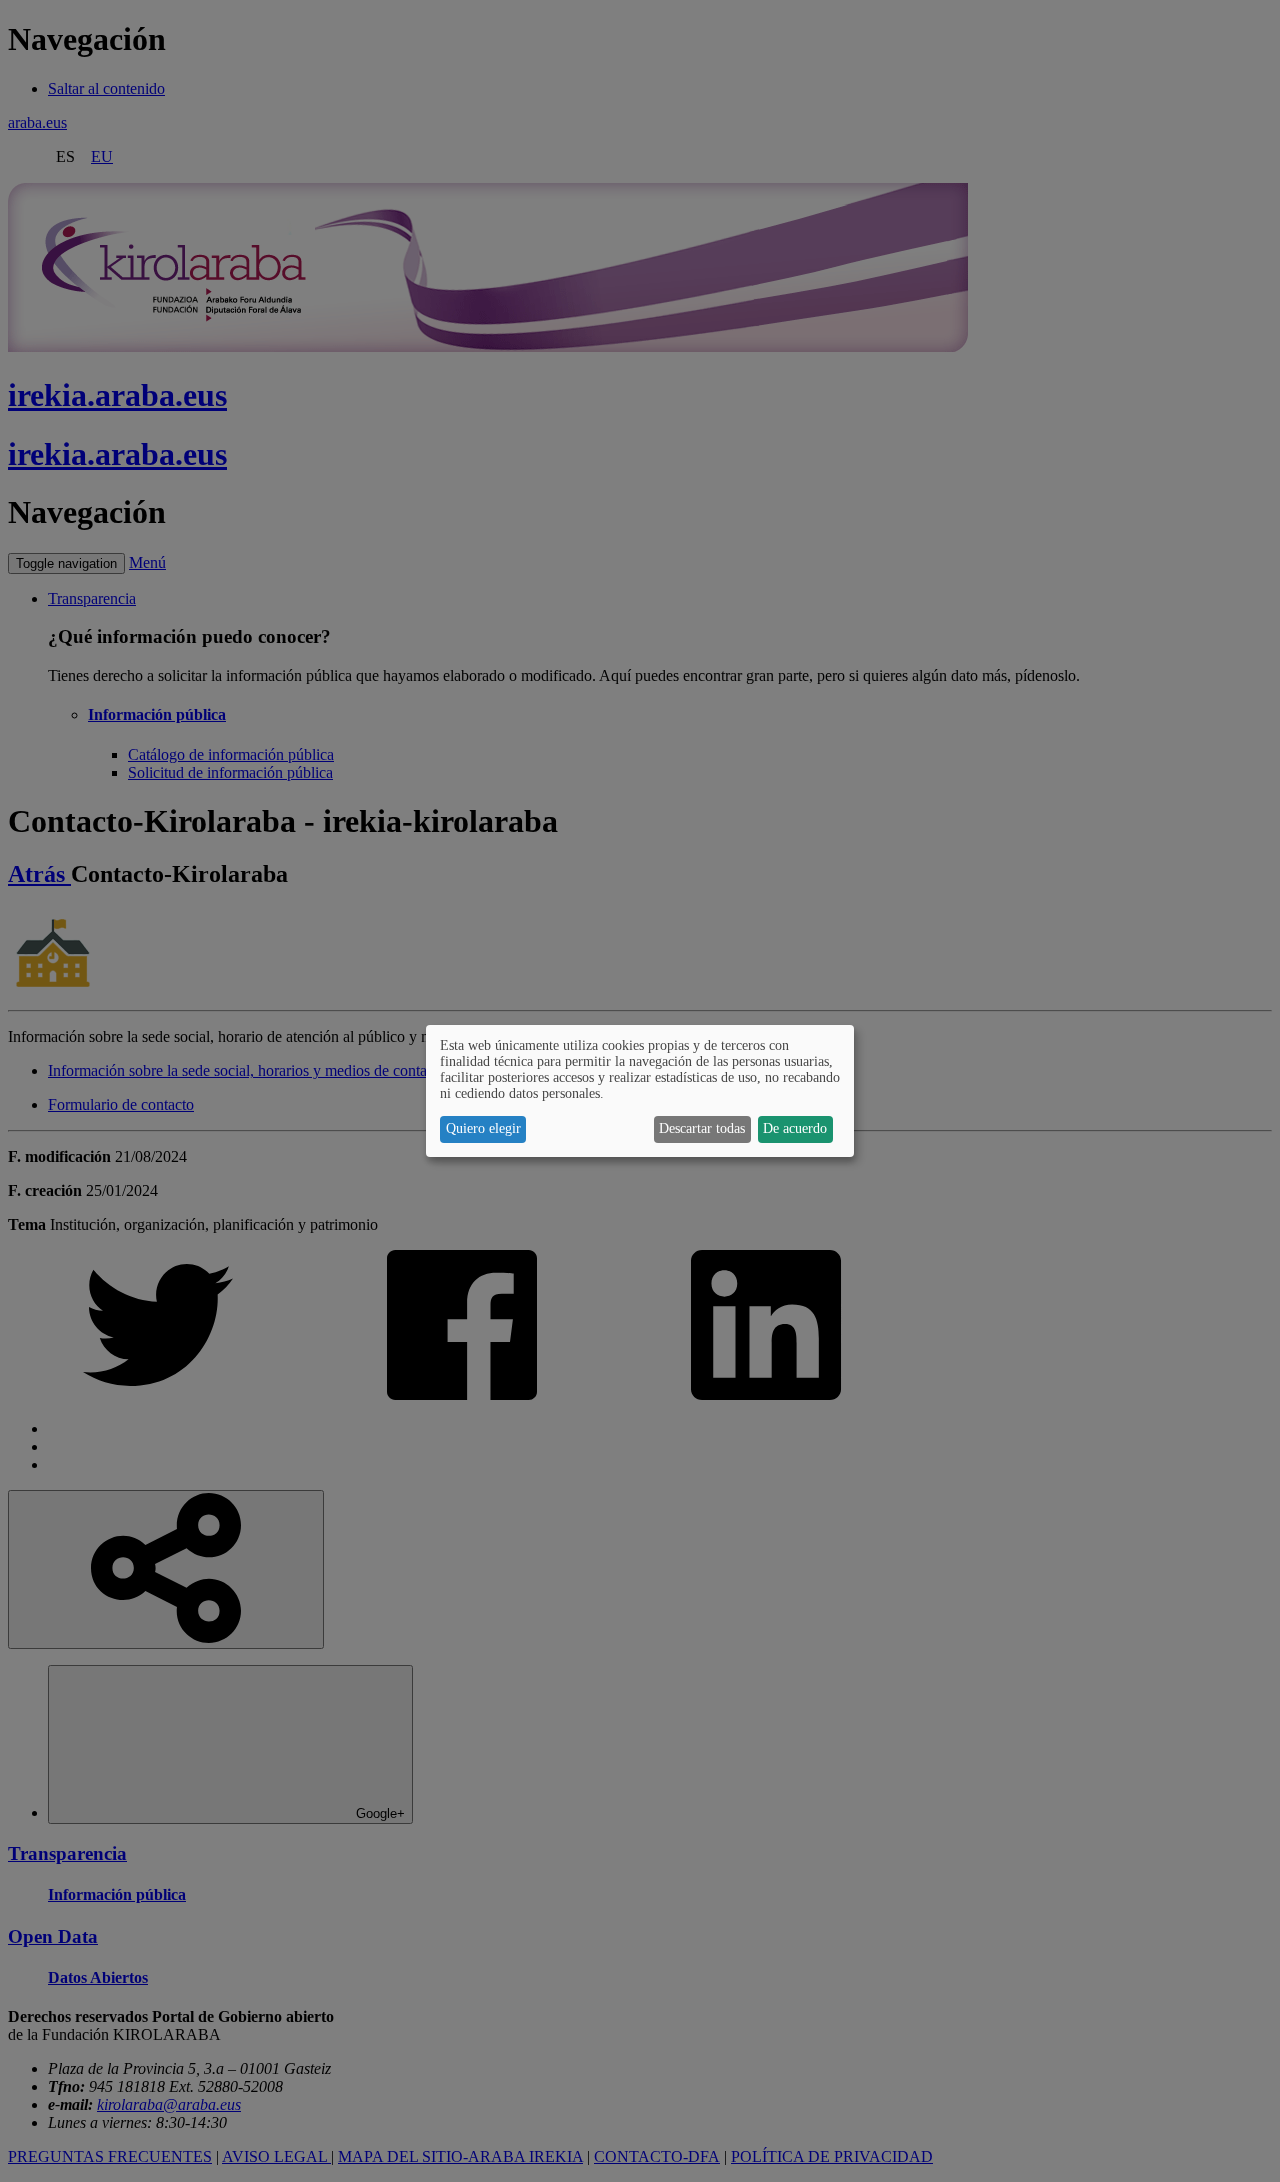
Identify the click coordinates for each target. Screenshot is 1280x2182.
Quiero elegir (483, 1128)
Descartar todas (702, 1128)
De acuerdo (795, 1128)
